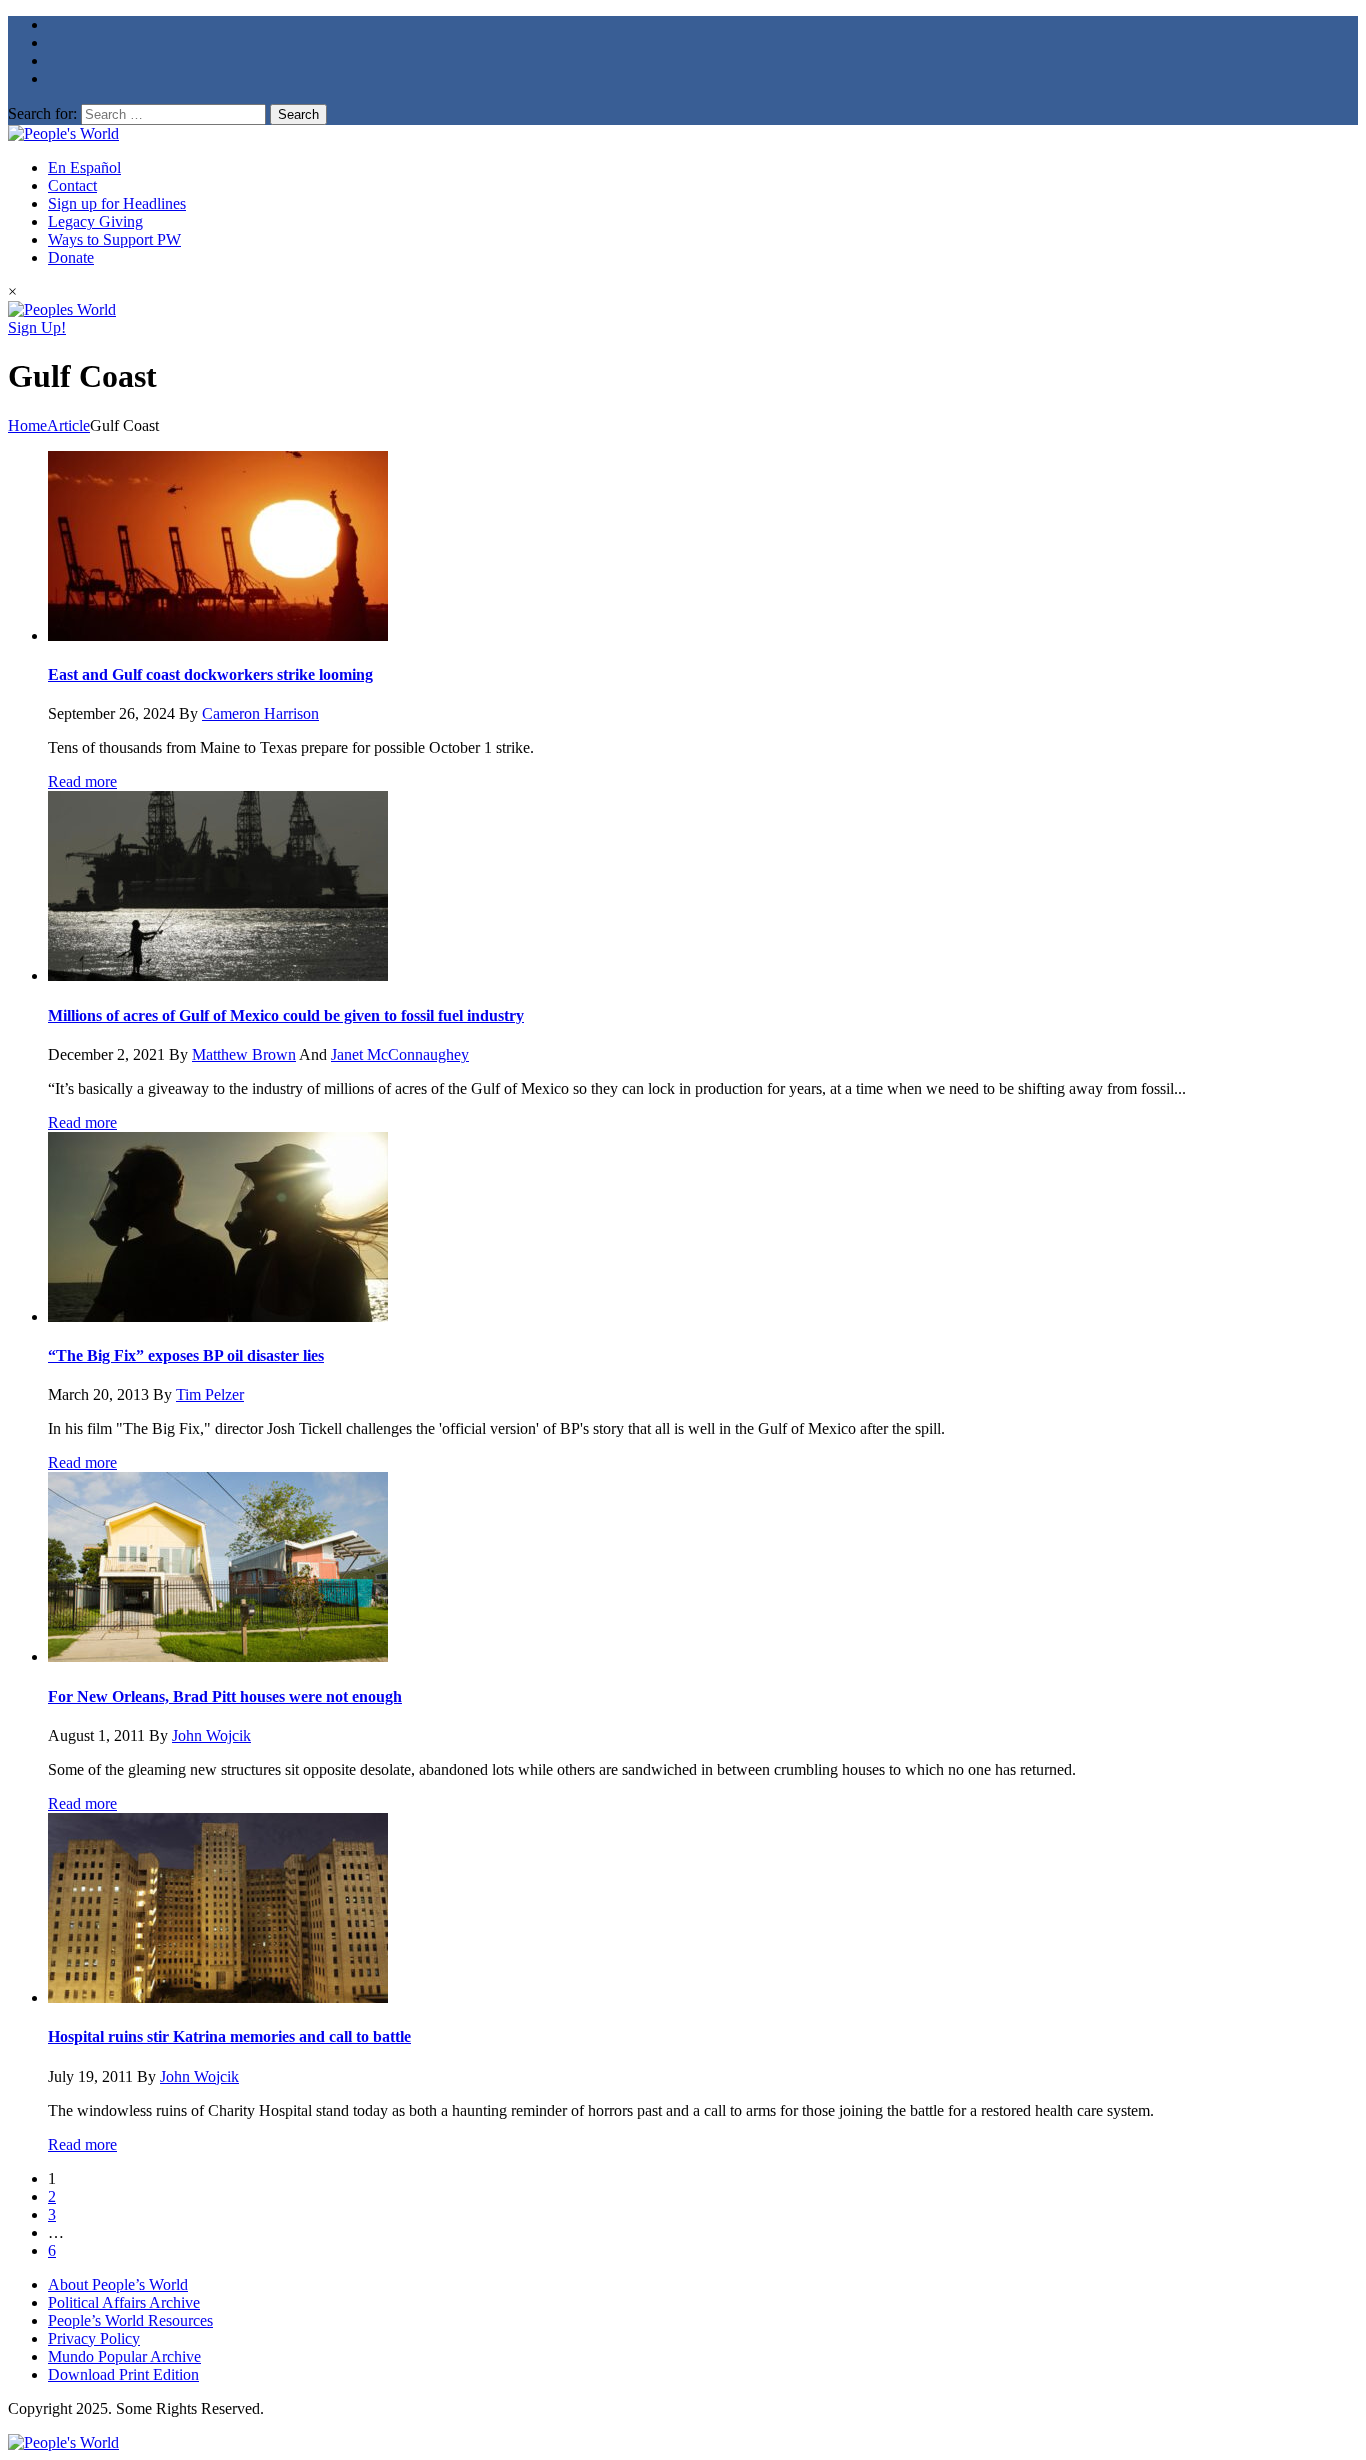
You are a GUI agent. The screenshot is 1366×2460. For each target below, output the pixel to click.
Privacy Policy (94, 2338)
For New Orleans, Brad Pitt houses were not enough (225, 1696)
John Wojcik (211, 1735)
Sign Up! (37, 327)
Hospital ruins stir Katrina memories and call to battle (229, 2036)
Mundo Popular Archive (124, 2356)
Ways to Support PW (114, 239)
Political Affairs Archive (124, 2302)
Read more (82, 781)
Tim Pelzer (210, 1394)
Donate (71, 257)
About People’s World (118, 2284)
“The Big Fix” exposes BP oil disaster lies (186, 1355)
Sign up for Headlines (117, 203)
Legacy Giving (95, 221)
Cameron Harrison (260, 713)
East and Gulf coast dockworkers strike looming (210, 674)
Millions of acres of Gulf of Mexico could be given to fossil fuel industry (286, 1015)
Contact (72, 185)
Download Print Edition (123, 2374)
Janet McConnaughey (400, 1054)
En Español (84, 167)
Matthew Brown (244, 1054)
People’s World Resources (130, 2320)
